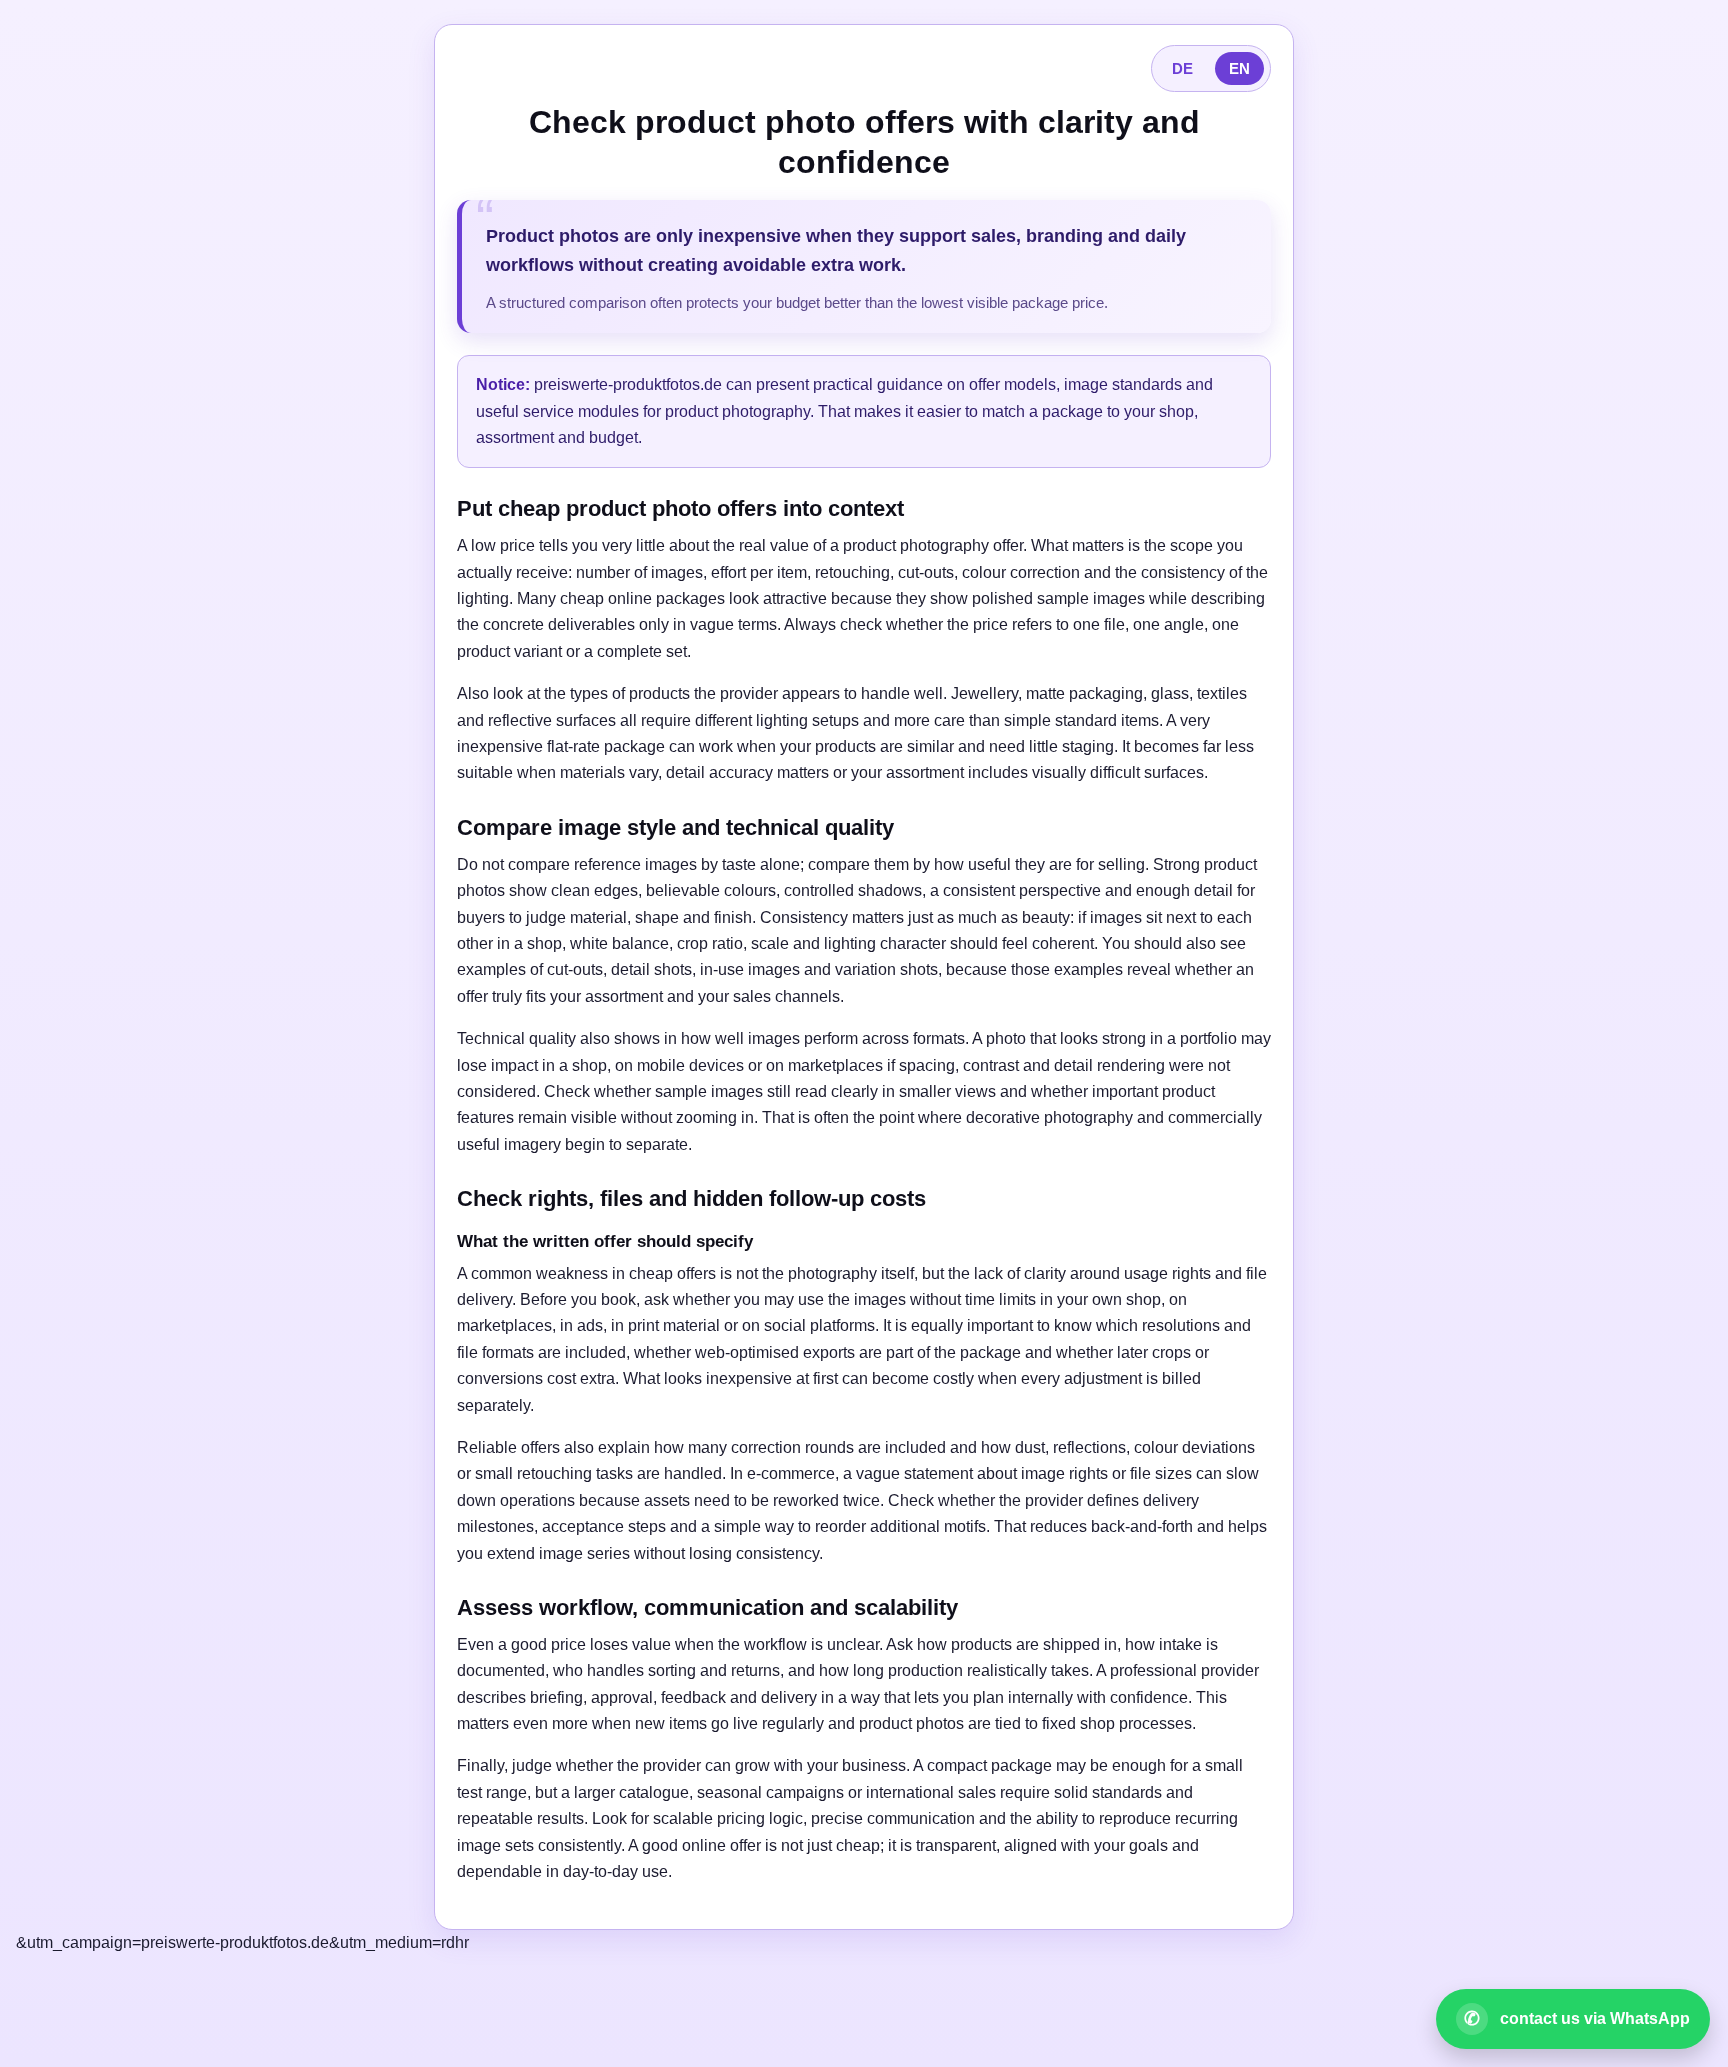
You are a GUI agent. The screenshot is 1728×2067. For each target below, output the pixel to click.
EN (1239, 68)
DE (1182, 68)
